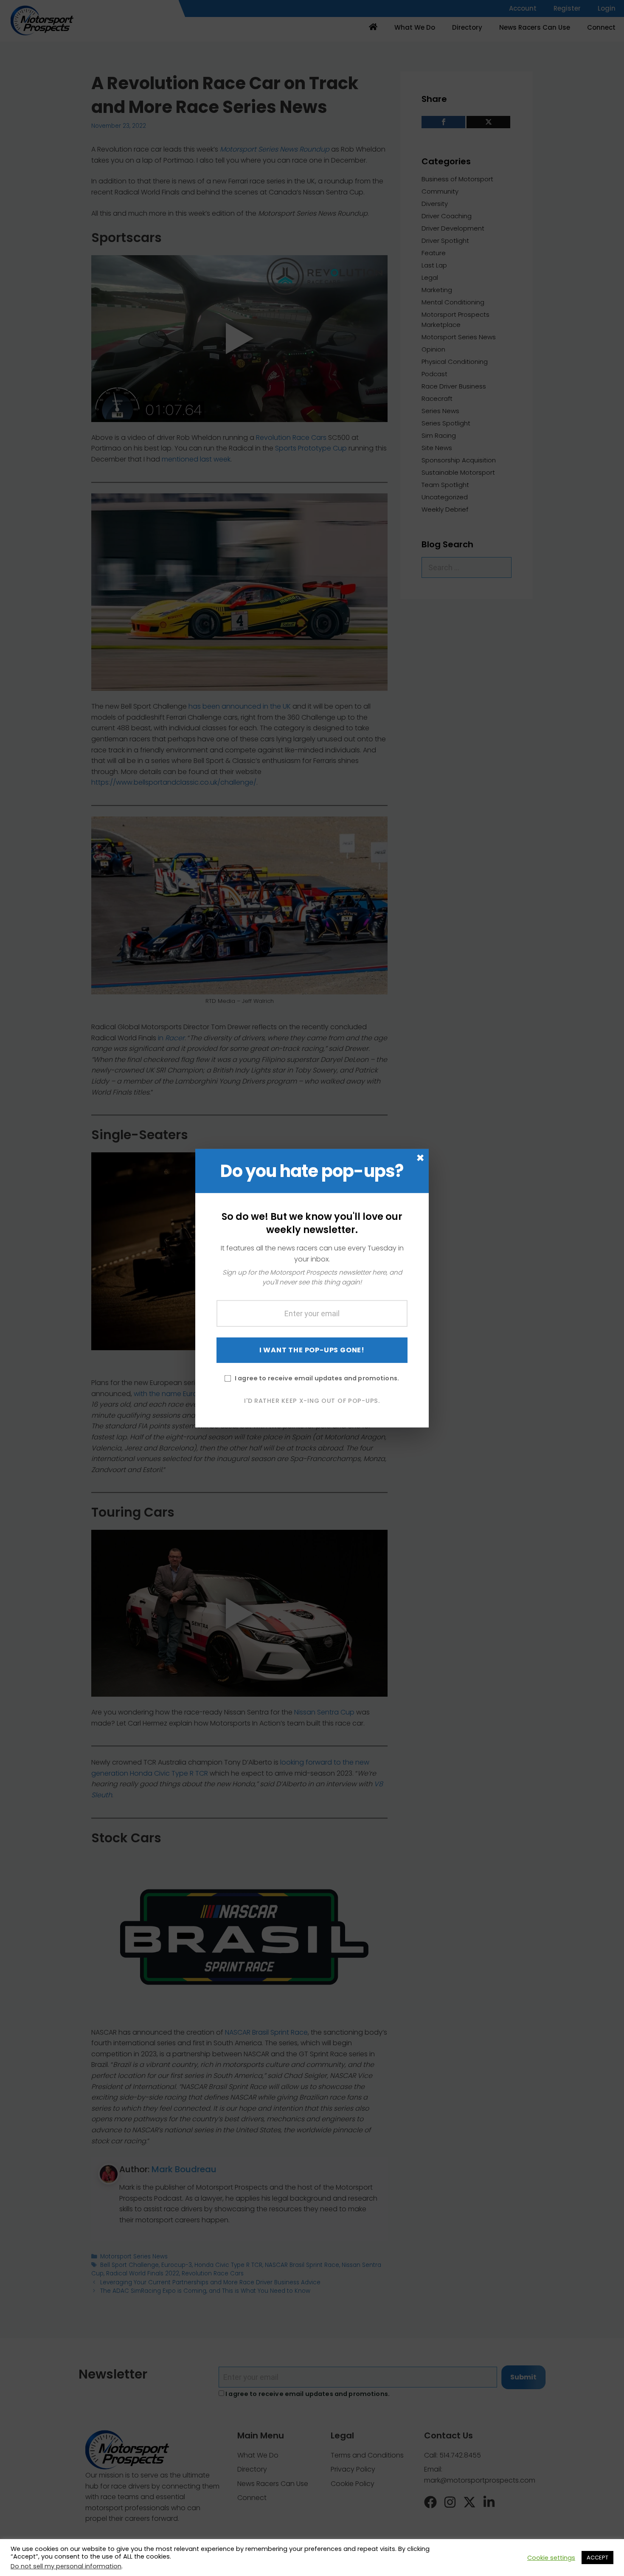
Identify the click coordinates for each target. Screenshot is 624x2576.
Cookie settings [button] (551, 2558)
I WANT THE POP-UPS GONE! (312, 1350)
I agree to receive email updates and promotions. (317, 1378)
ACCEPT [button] (597, 2558)
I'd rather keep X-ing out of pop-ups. (312, 1401)
